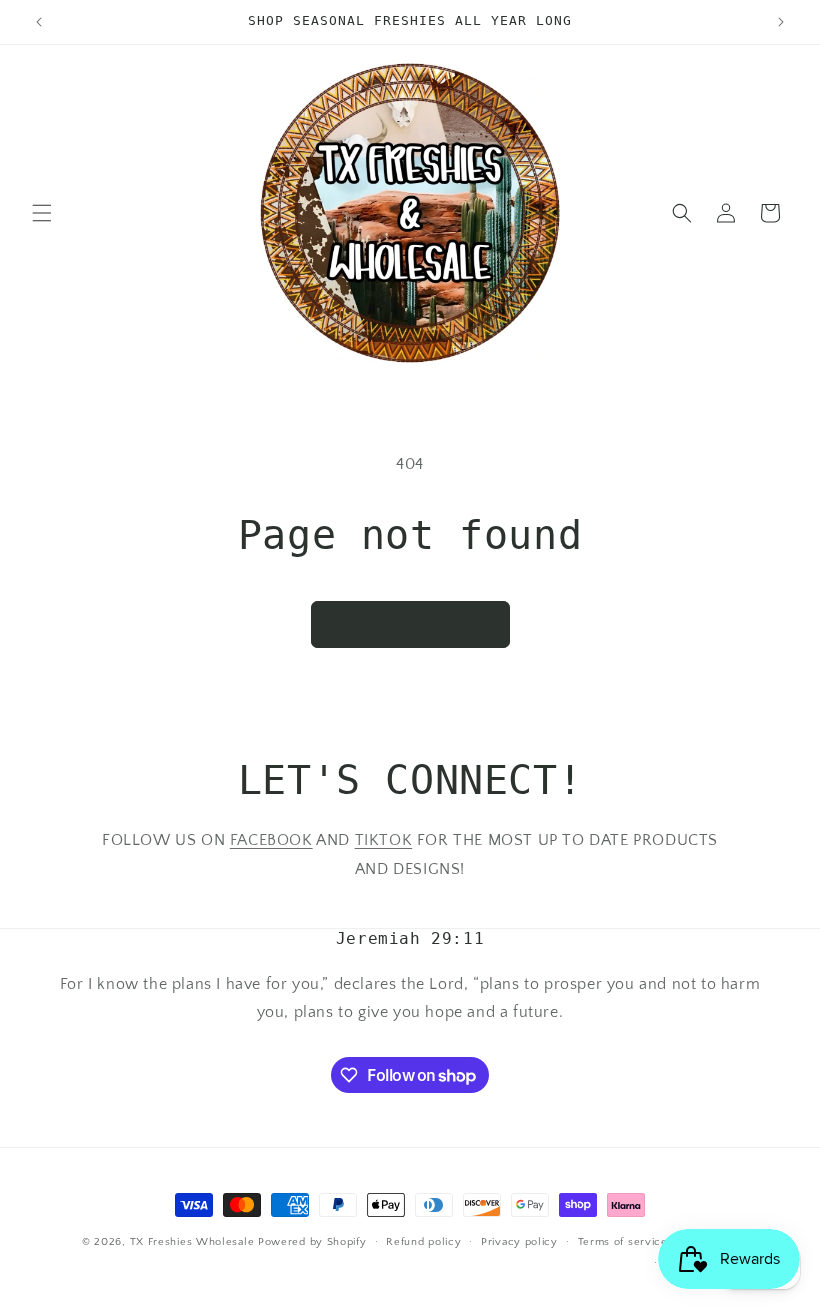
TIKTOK (384, 840)
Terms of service (623, 1242)
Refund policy (423, 1242)
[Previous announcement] (39, 22)
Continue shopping (410, 623)
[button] (42, 213)
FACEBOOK (271, 840)
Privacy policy (519, 1242)
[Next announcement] (781, 22)
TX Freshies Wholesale (192, 1242)
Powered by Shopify (312, 1242)
